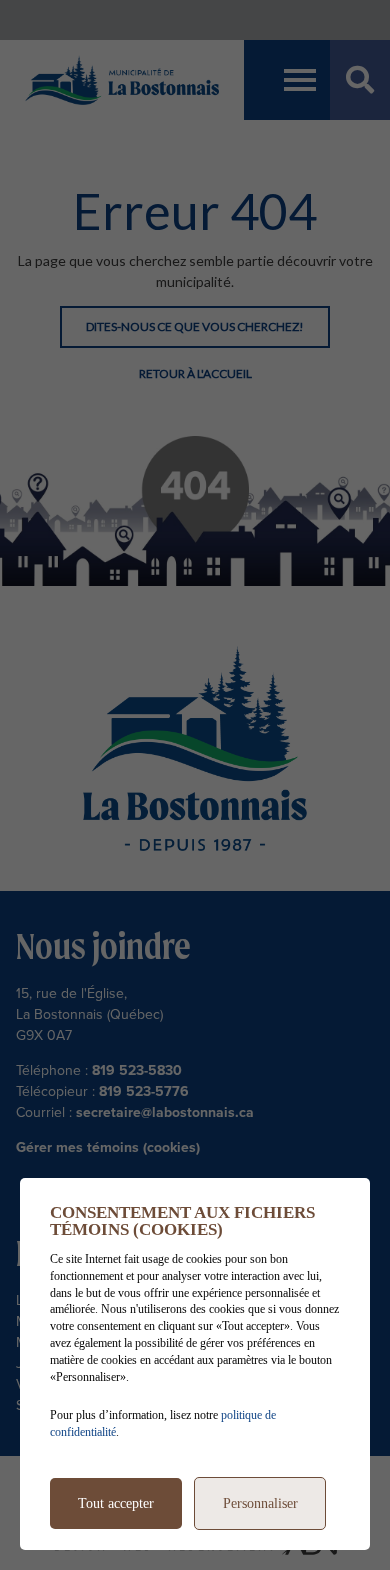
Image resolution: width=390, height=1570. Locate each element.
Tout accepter (116, 1503)
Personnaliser (260, 1503)
